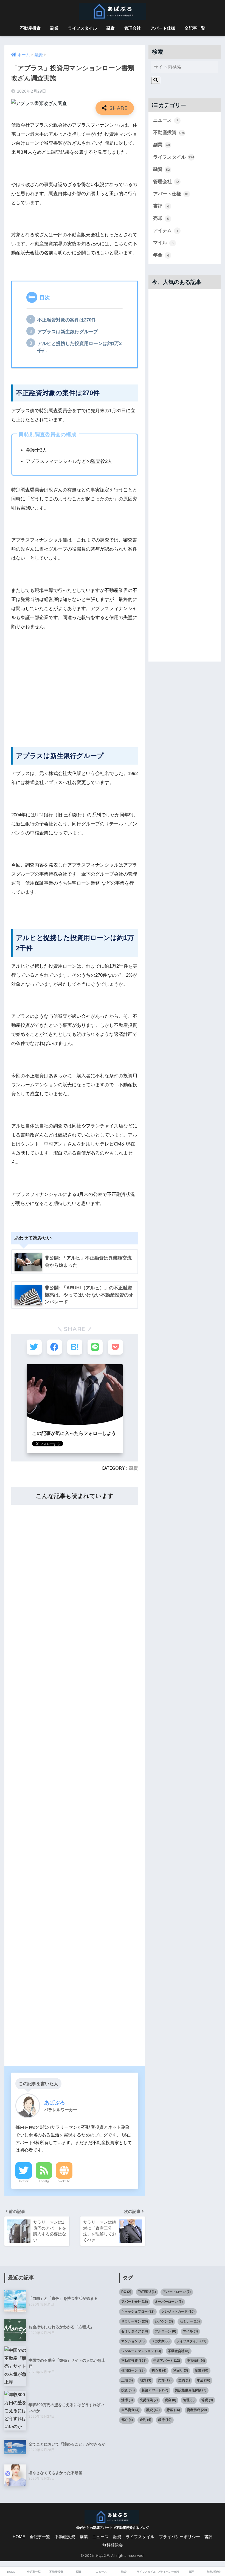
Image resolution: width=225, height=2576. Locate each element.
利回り (181, 2370)
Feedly (44, 2181)
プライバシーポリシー (179, 2537)
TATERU (147, 2292)
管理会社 (133, 28)
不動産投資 (30, 28)
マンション (133, 2341)
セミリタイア (135, 2331)
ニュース (166, 120)
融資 (111, 28)
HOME (19, 2537)
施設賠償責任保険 (191, 2390)
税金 (170, 2400)
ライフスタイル (82, 28)
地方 (145, 2380)
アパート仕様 (163, 28)
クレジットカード (178, 2312)
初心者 (159, 2370)
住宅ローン (133, 2370)
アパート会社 (135, 2302)
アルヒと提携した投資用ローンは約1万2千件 (79, 347)
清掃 (127, 2400)
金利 (145, 2420)
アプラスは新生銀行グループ (68, 332)
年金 (161, 255)
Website (64, 2181)
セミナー (190, 2321)
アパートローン (177, 2292)
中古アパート (167, 2361)
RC (126, 2292)
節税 (207, 2400)
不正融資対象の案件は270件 (67, 320)
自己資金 (130, 2410)
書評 (161, 206)
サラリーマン (135, 2321)
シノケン (164, 2321)
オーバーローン (169, 2302)
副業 (54, 28)
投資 (128, 2390)
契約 (184, 2380)
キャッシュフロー (138, 2312)
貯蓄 (173, 2410)
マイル (163, 243)
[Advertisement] (75, 693)
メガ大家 (161, 2341)
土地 (127, 2380)
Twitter (24, 2181)
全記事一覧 (195, 28)
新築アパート (155, 2390)
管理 (189, 2400)
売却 (161, 218)
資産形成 (197, 2410)
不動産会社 (179, 2351)
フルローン (165, 2331)
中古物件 (196, 2361)
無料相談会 (113, 2545)
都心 (127, 2420)
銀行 (165, 2420)
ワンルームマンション (141, 2351)
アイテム (165, 231)
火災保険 (149, 2400)
